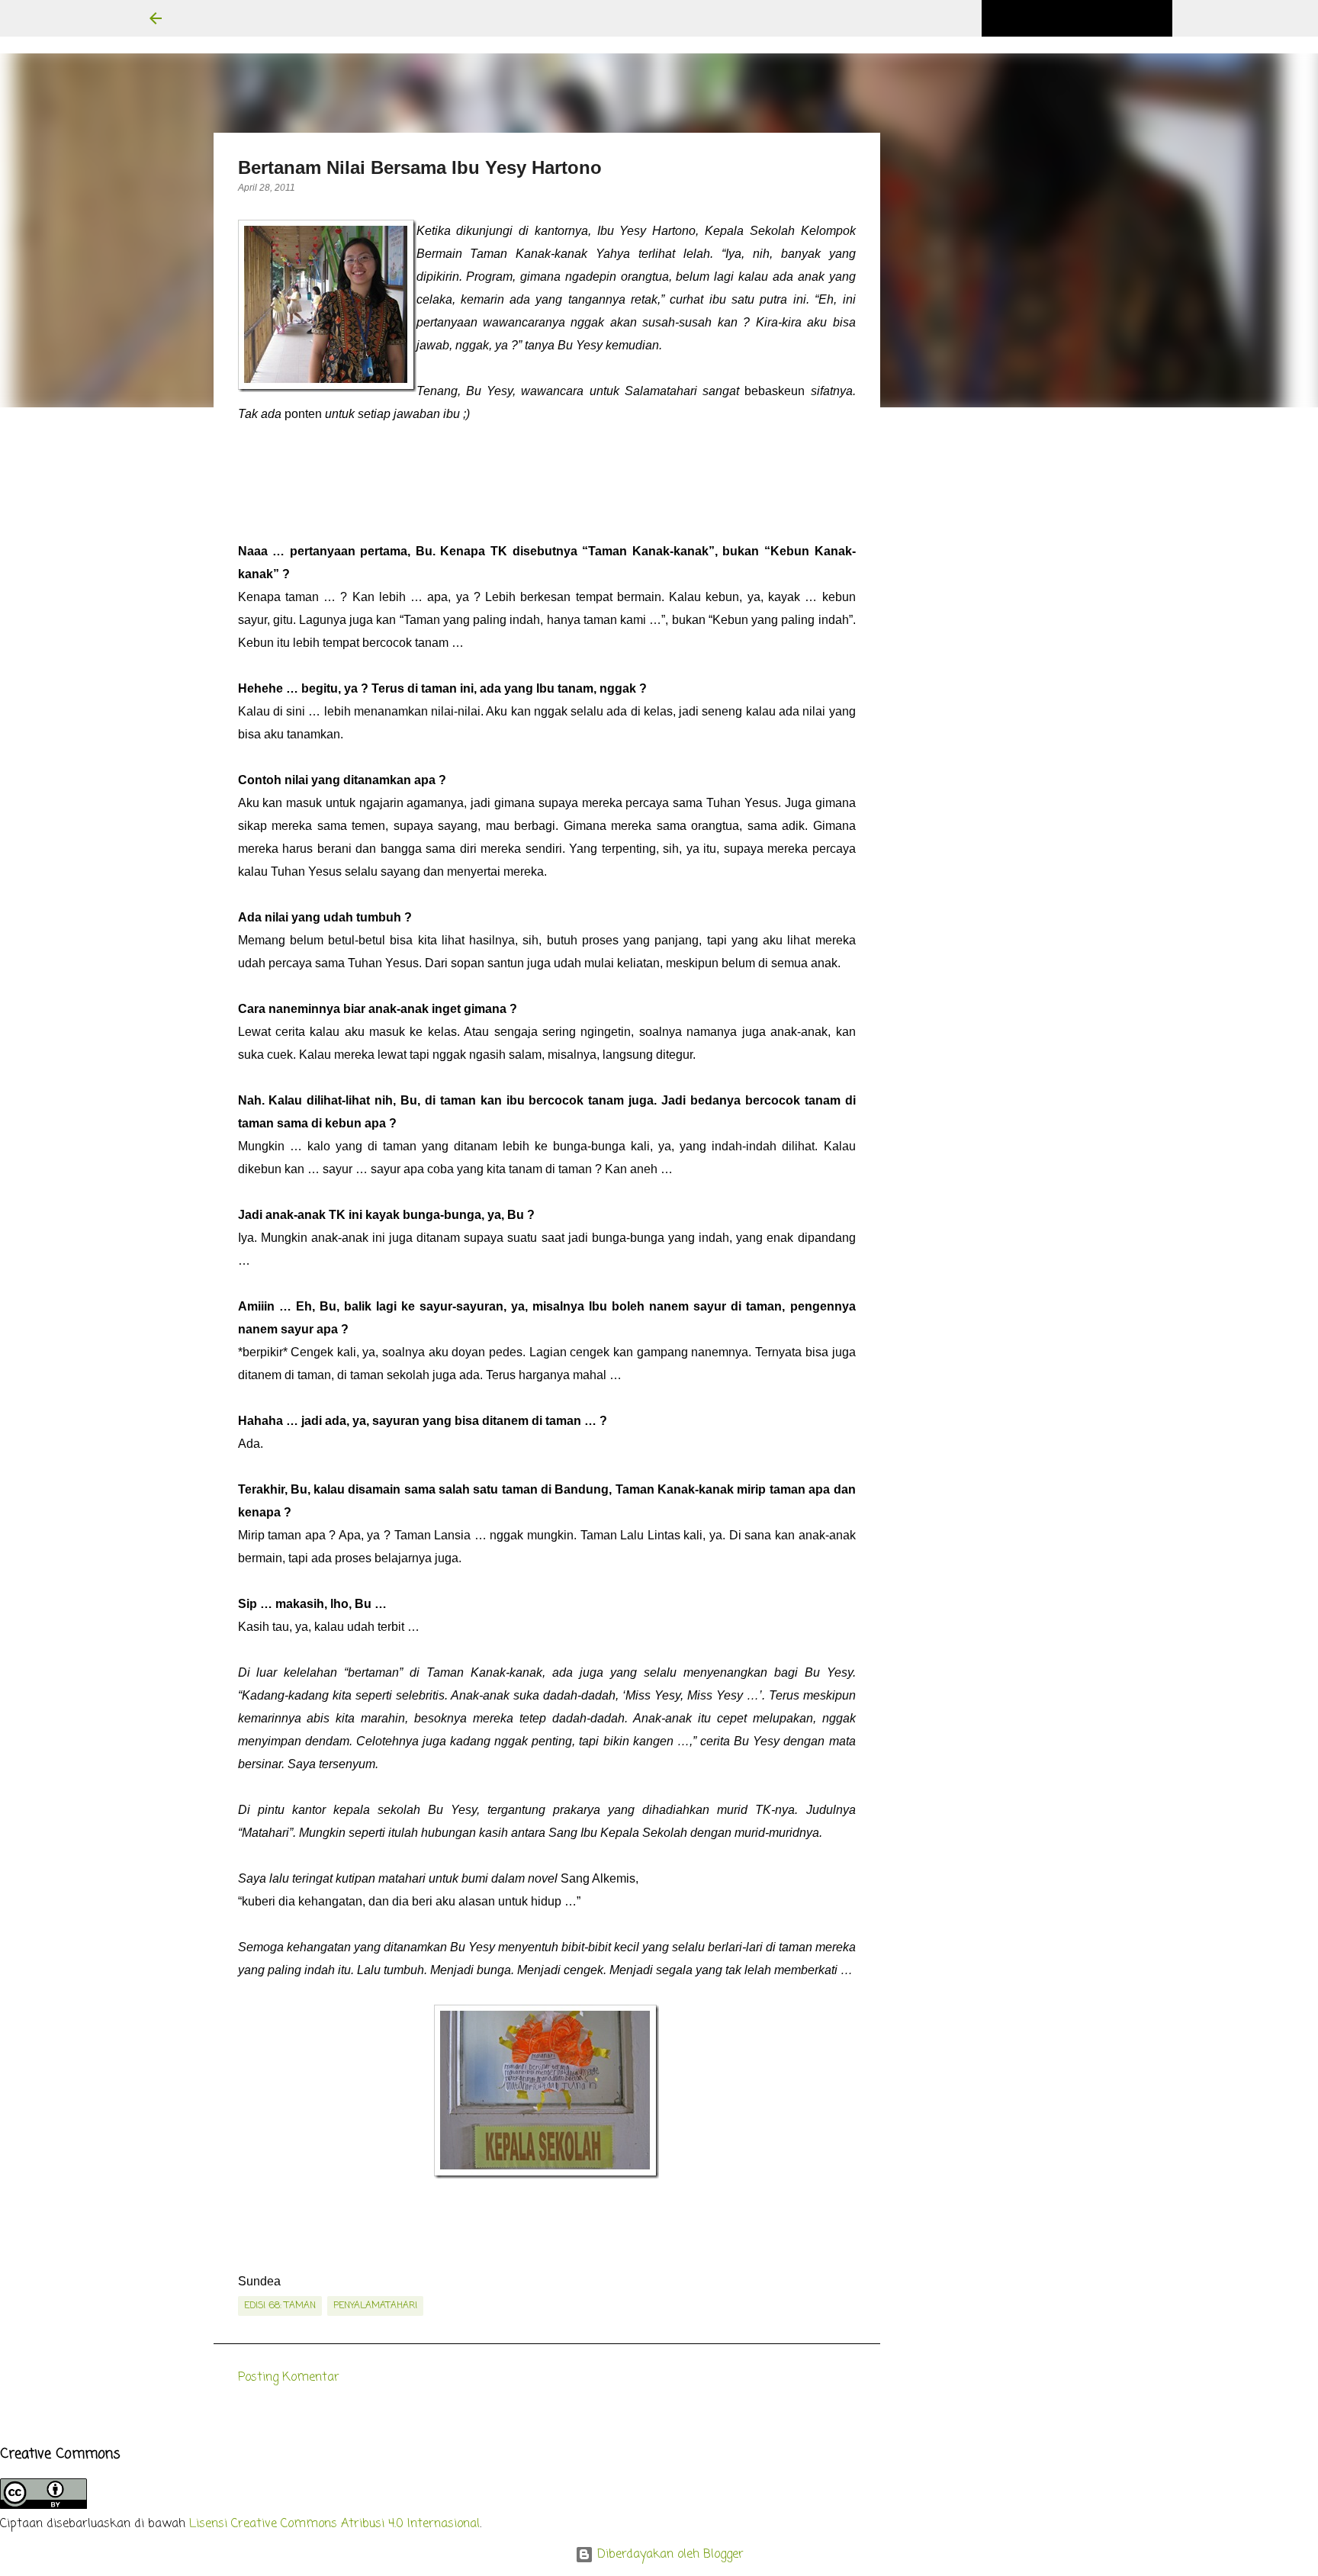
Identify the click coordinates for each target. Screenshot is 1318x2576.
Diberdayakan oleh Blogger (669, 2555)
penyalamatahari (375, 2306)
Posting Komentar (289, 2378)
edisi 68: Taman (280, 2306)
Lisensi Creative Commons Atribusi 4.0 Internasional (334, 2524)
